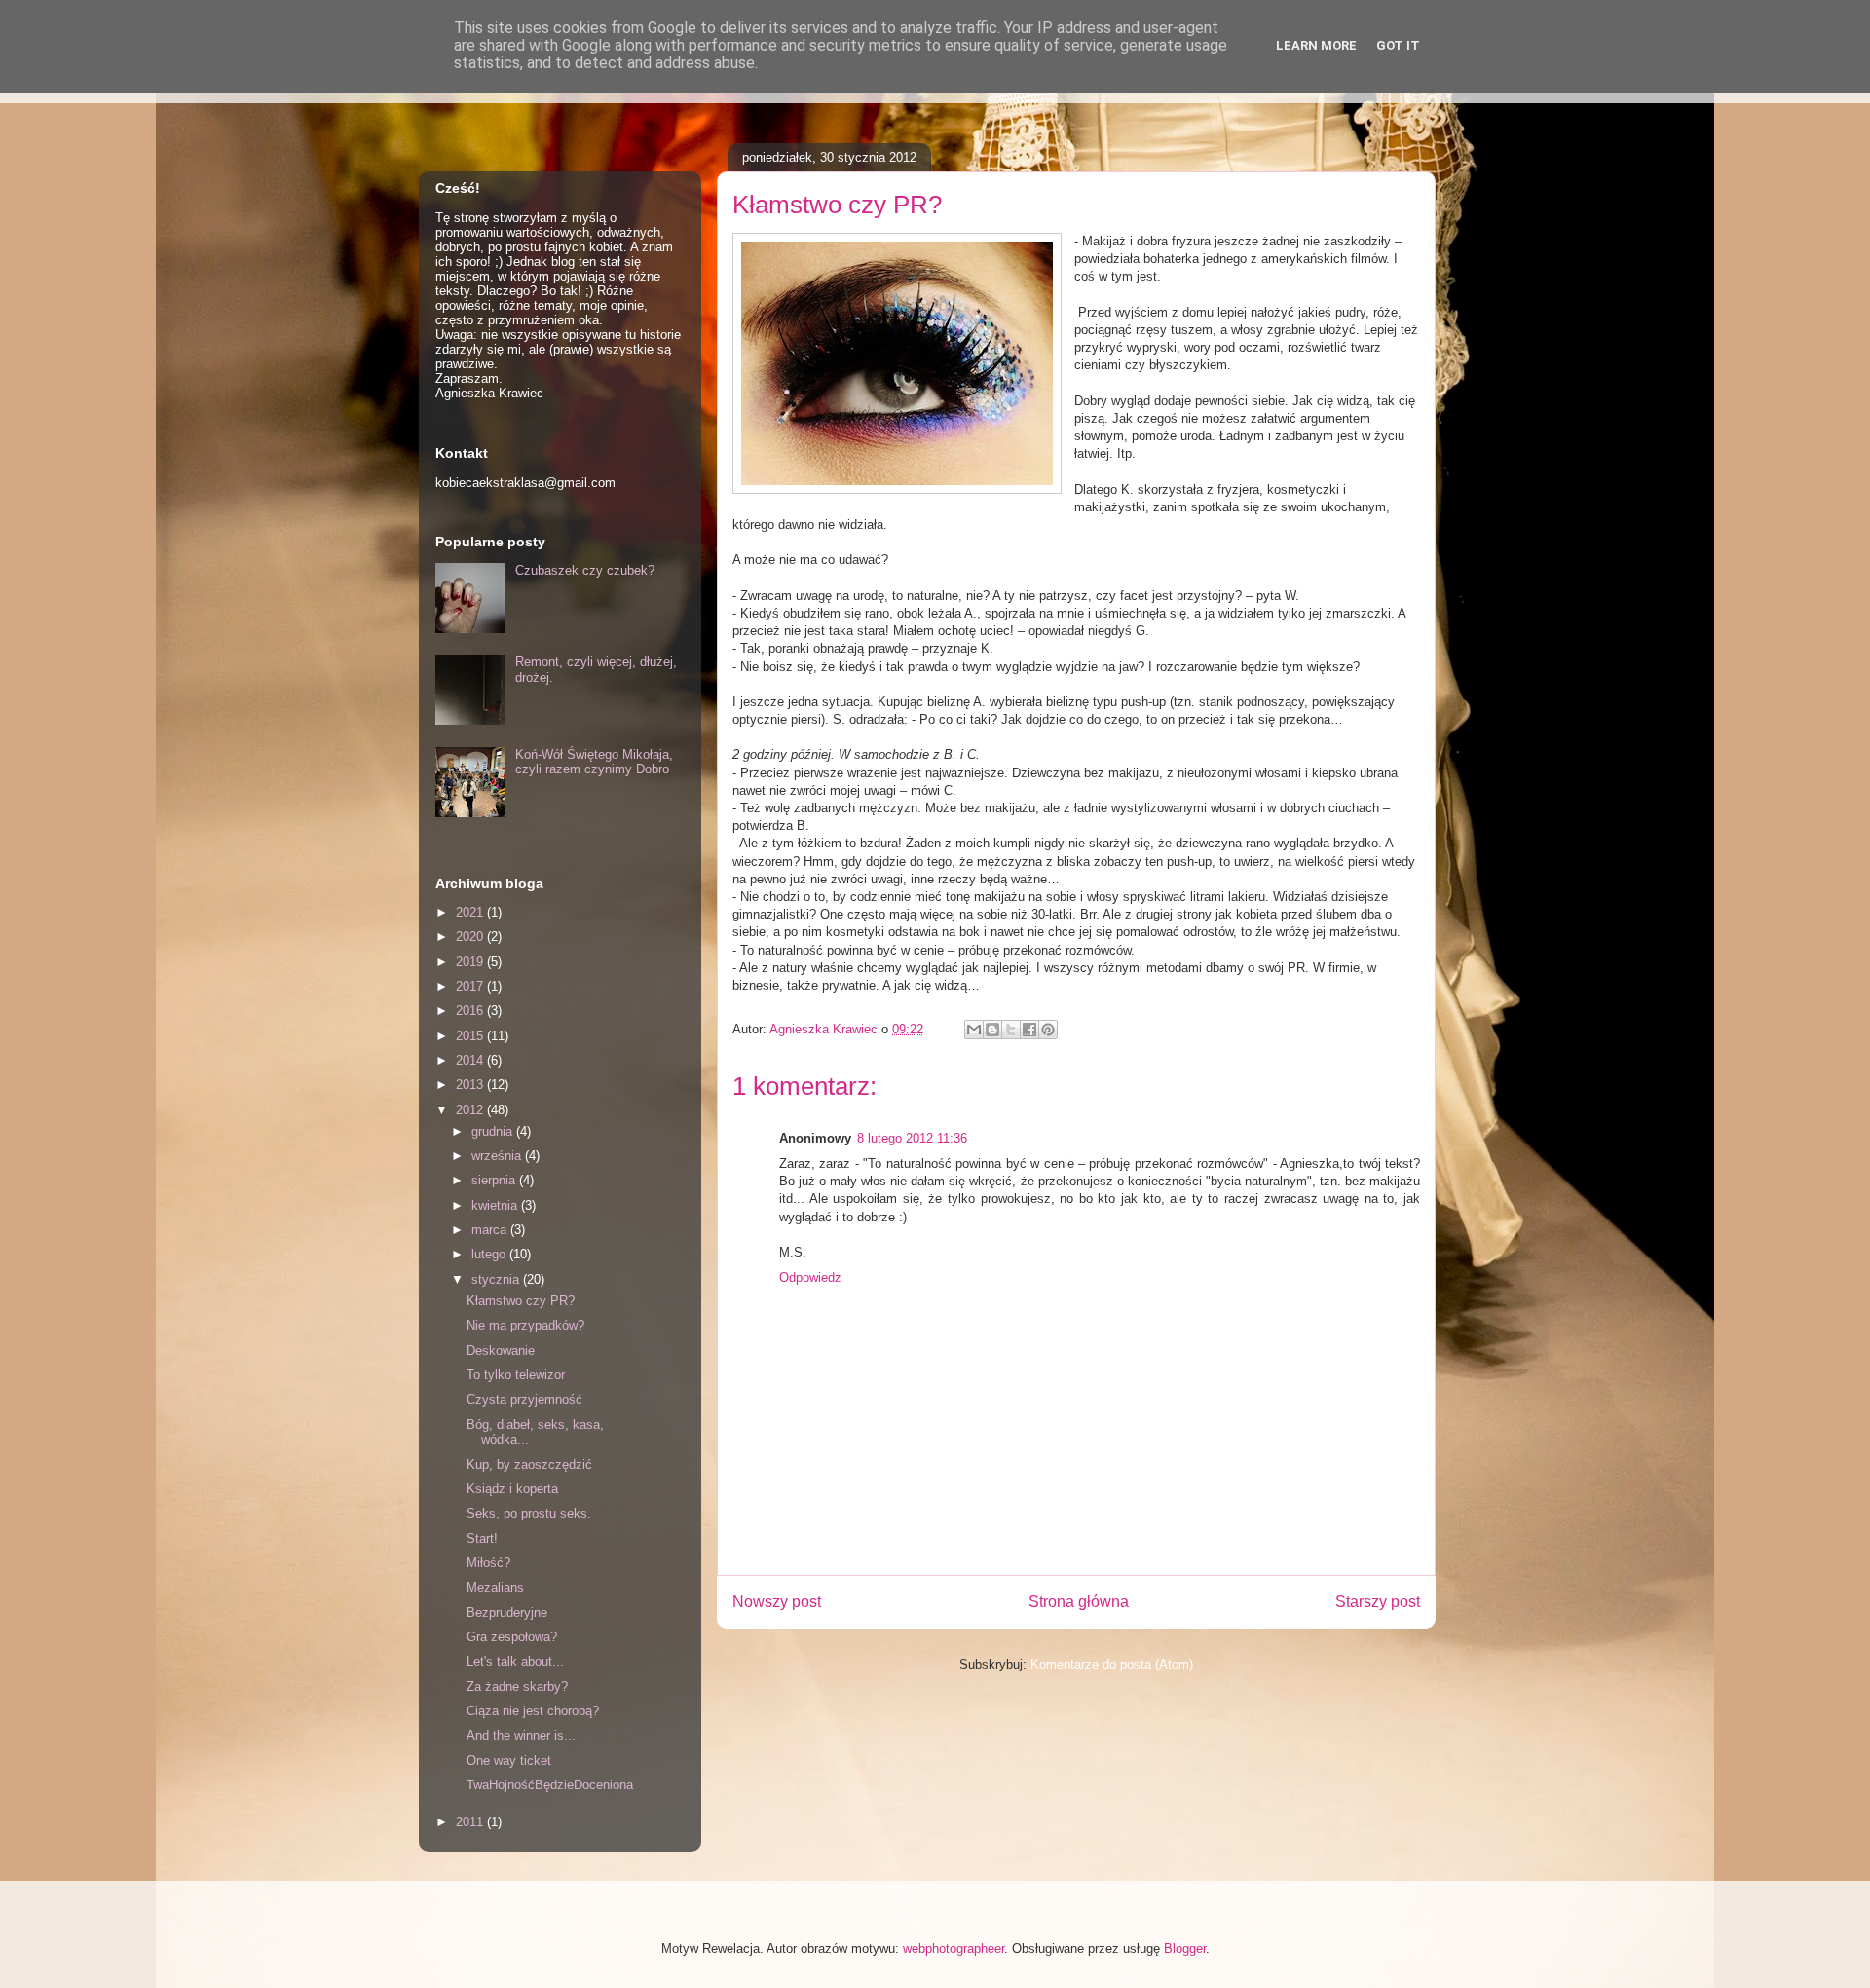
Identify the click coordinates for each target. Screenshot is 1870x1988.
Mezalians (495, 1587)
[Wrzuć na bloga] (992, 1030)
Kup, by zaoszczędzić (529, 1464)
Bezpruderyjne (507, 1613)
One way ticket (509, 1761)
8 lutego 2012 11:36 (912, 1138)
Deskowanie (501, 1350)
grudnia (494, 1131)
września (498, 1156)
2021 (471, 912)
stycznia (497, 1279)
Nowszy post (777, 1602)
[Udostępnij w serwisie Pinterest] (1048, 1030)
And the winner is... (521, 1735)
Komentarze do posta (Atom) (1112, 1664)
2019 (471, 962)
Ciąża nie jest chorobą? (533, 1711)
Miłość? (488, 1563)
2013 (471, 1085)
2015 (471, 1036)
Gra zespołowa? (512, 1637)
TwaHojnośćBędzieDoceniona (550, 1785)
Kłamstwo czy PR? (521, 1301)
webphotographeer (954, 1949)
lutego (490, 1254)
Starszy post (1378, 1602)
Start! (482, 1538)
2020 (471, 937)
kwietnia (496, 1205)
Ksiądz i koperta (512, 1489)
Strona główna (1079, 1602)
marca (491, 1230)
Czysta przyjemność (524, 1399)
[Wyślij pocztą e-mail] (974, 1030)
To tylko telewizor (516, 1375)
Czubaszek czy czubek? (585, 570)
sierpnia (495, 1180)
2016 (471, 1011)
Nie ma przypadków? (525, 1325)
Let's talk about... (515, 1661)
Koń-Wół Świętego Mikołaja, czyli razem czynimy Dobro (594, 762)
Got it (1398, 45)
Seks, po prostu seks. (529, 1513)
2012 (471, 1110)
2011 (471, 1822)
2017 (471, 986)
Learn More (1316, 45)
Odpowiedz (810, 1277)
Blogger (1185, 1949)
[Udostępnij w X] (1011, 1030)
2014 (471, 1060)
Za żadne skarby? (517, 1687)
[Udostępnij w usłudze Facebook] (1029, 1030)
